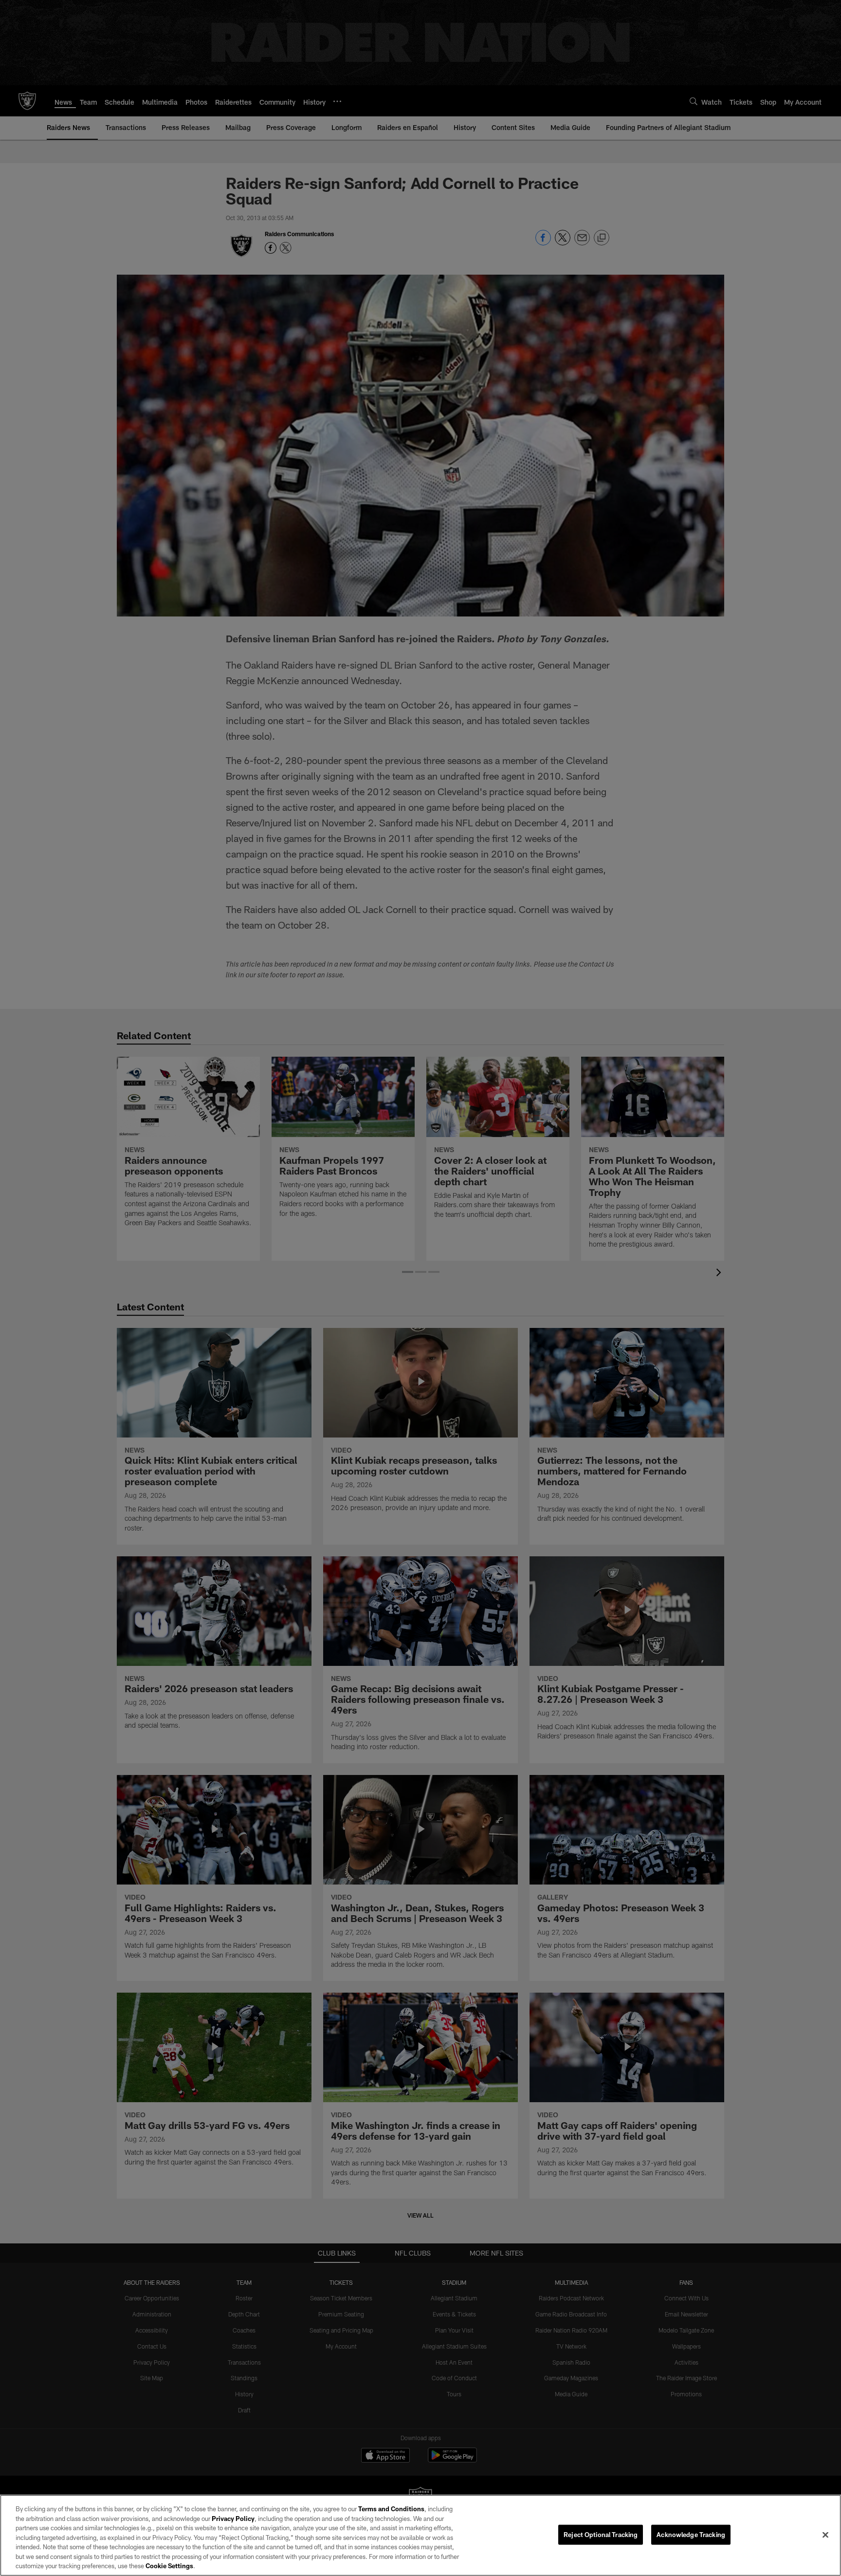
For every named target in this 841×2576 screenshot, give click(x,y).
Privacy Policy (233, 2519)
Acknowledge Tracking (691, 2534)
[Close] (825, 2535)
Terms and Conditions (391, 2509)
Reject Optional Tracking (601, 2534)
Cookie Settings (169, 2566)
